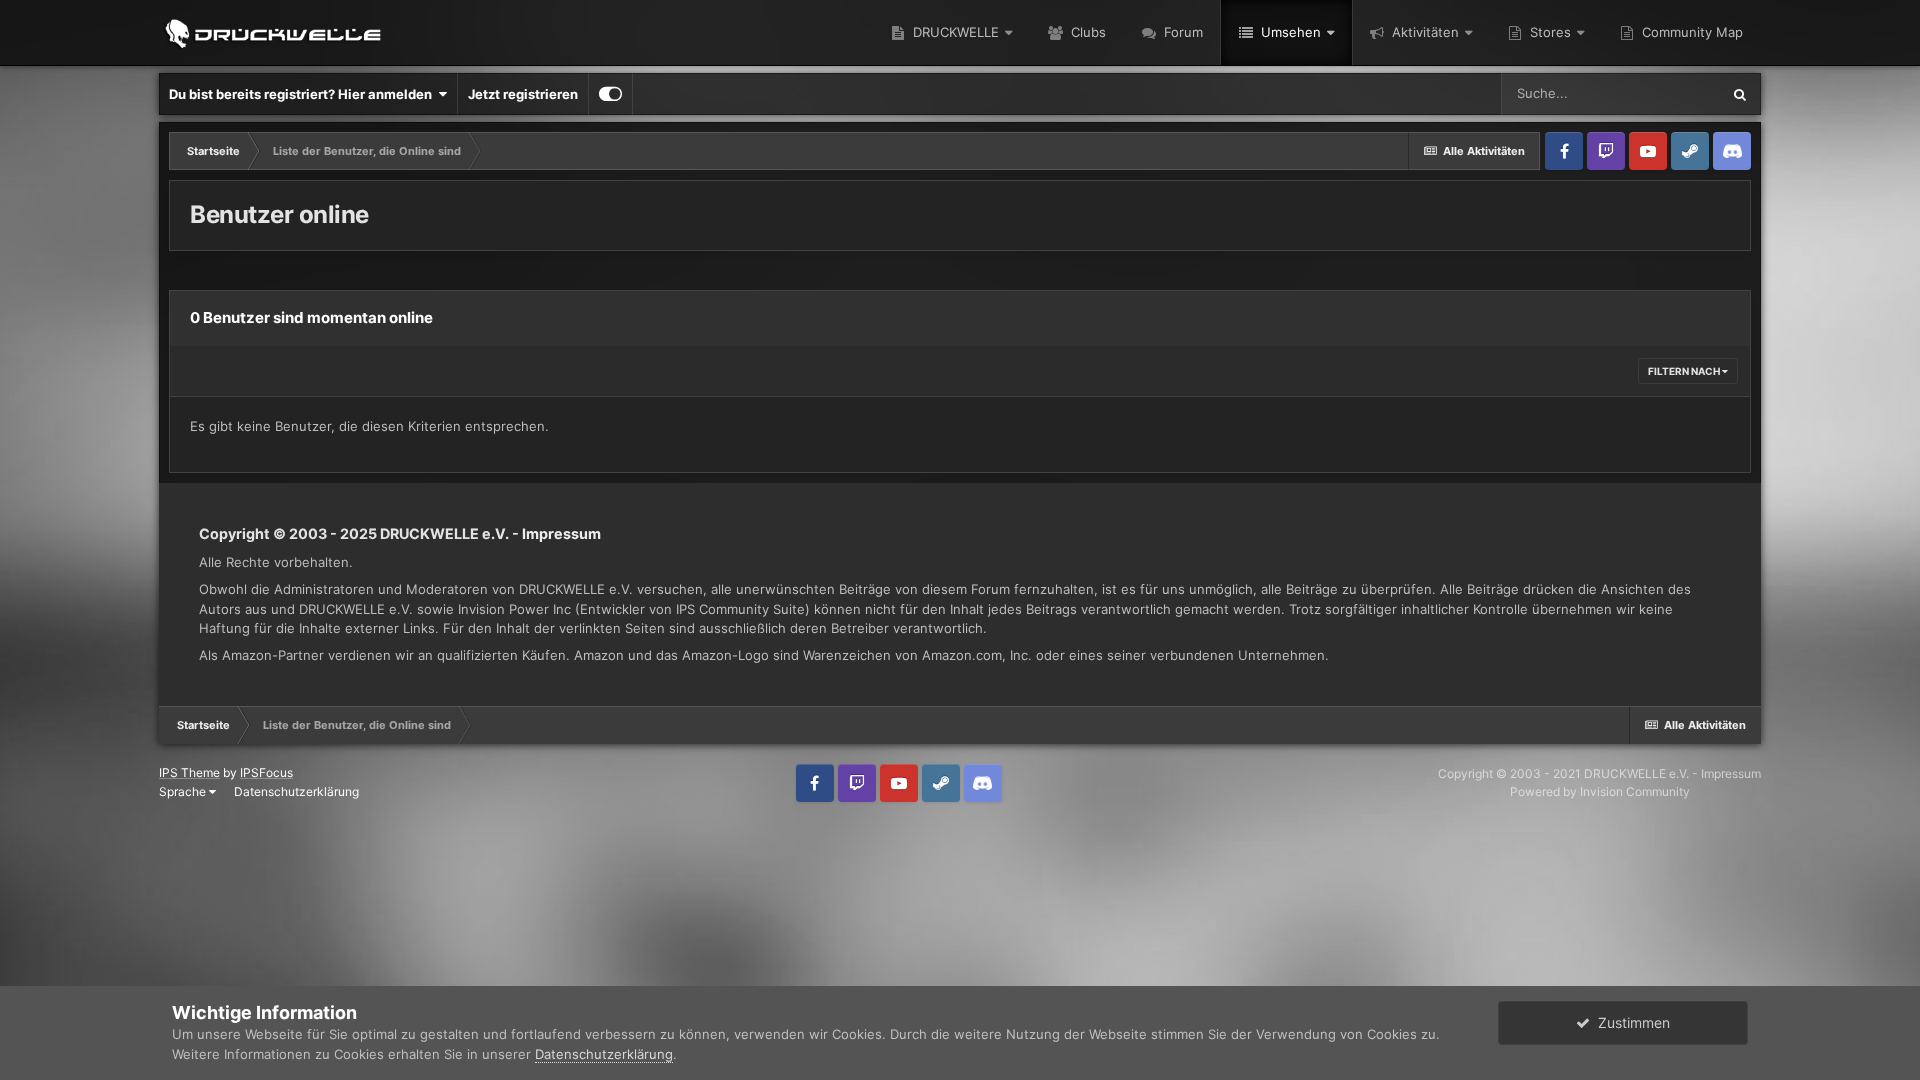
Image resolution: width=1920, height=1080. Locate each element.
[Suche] (1740, 94)
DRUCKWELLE (954, 32)
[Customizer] (610, 94)
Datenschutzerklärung (296, 791)
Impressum (561, 533)
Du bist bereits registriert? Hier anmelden (303, 94)
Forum (1181, 32)
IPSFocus (266, 772)
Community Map (1690, 32)
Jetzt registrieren (523, 94)
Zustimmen (1630, 1022)
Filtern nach (1685, 371)
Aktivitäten (1423, 32)
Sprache (184, 791)
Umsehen (1289, 32)
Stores (1548, 32)
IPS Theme (189, 772)
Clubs (1086, 32)
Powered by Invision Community (1600, 791)
